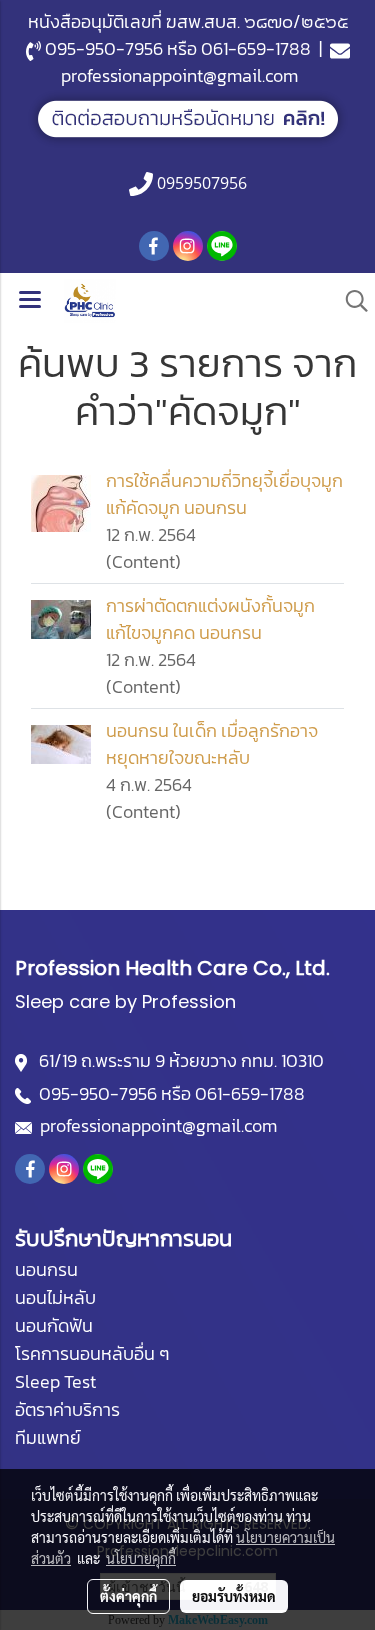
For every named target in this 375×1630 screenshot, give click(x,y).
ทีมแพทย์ (48, 1437)
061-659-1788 (256, 48)
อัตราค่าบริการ (67, 1409)
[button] (350, 301)
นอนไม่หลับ (55, 1297)
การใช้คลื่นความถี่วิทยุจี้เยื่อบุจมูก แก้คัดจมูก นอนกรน (224, 494)
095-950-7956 (104, 48)
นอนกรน (46, 1269)
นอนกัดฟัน (54, 1325)
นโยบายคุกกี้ (141, 1558)
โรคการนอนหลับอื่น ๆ (92, 1353)
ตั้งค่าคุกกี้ (128, 1596)
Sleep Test (55, 1381)
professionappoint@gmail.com (179, 75)
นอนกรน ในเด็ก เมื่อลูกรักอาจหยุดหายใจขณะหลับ (212, 744)
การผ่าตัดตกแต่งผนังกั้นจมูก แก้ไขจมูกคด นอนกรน (210, 619)
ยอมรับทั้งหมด (234, 1596)
